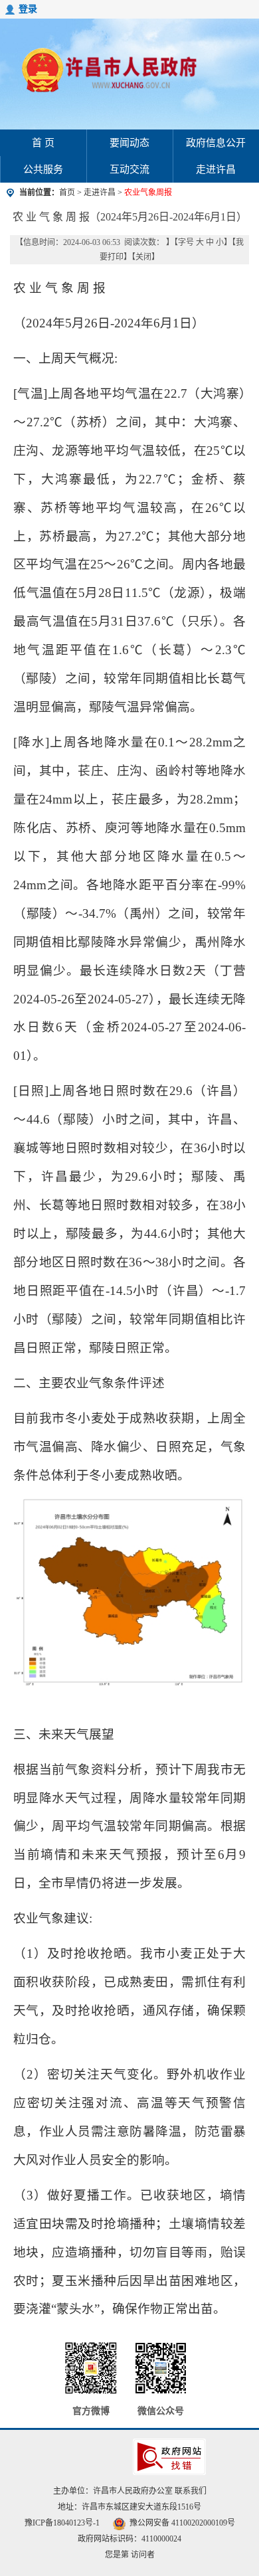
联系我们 (191, 2491)
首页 (67, 193)
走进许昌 (216, 169)
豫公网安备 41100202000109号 (182, 2523)
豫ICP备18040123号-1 (62, 2523)
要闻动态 (129, 143)
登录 (28, 9)
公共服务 (43, 169)
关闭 (143, 257)
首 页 (43, 143)
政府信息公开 (216, 143)
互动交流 (129, 169)
